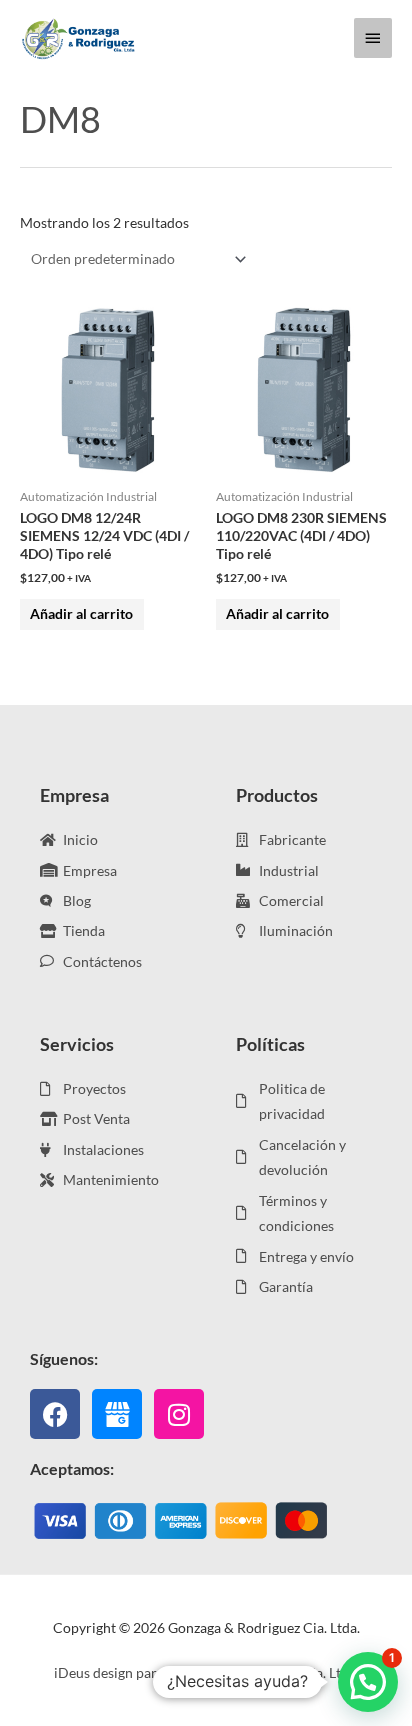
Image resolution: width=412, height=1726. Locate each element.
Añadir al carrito (81, 613)
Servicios (77, 1044)
